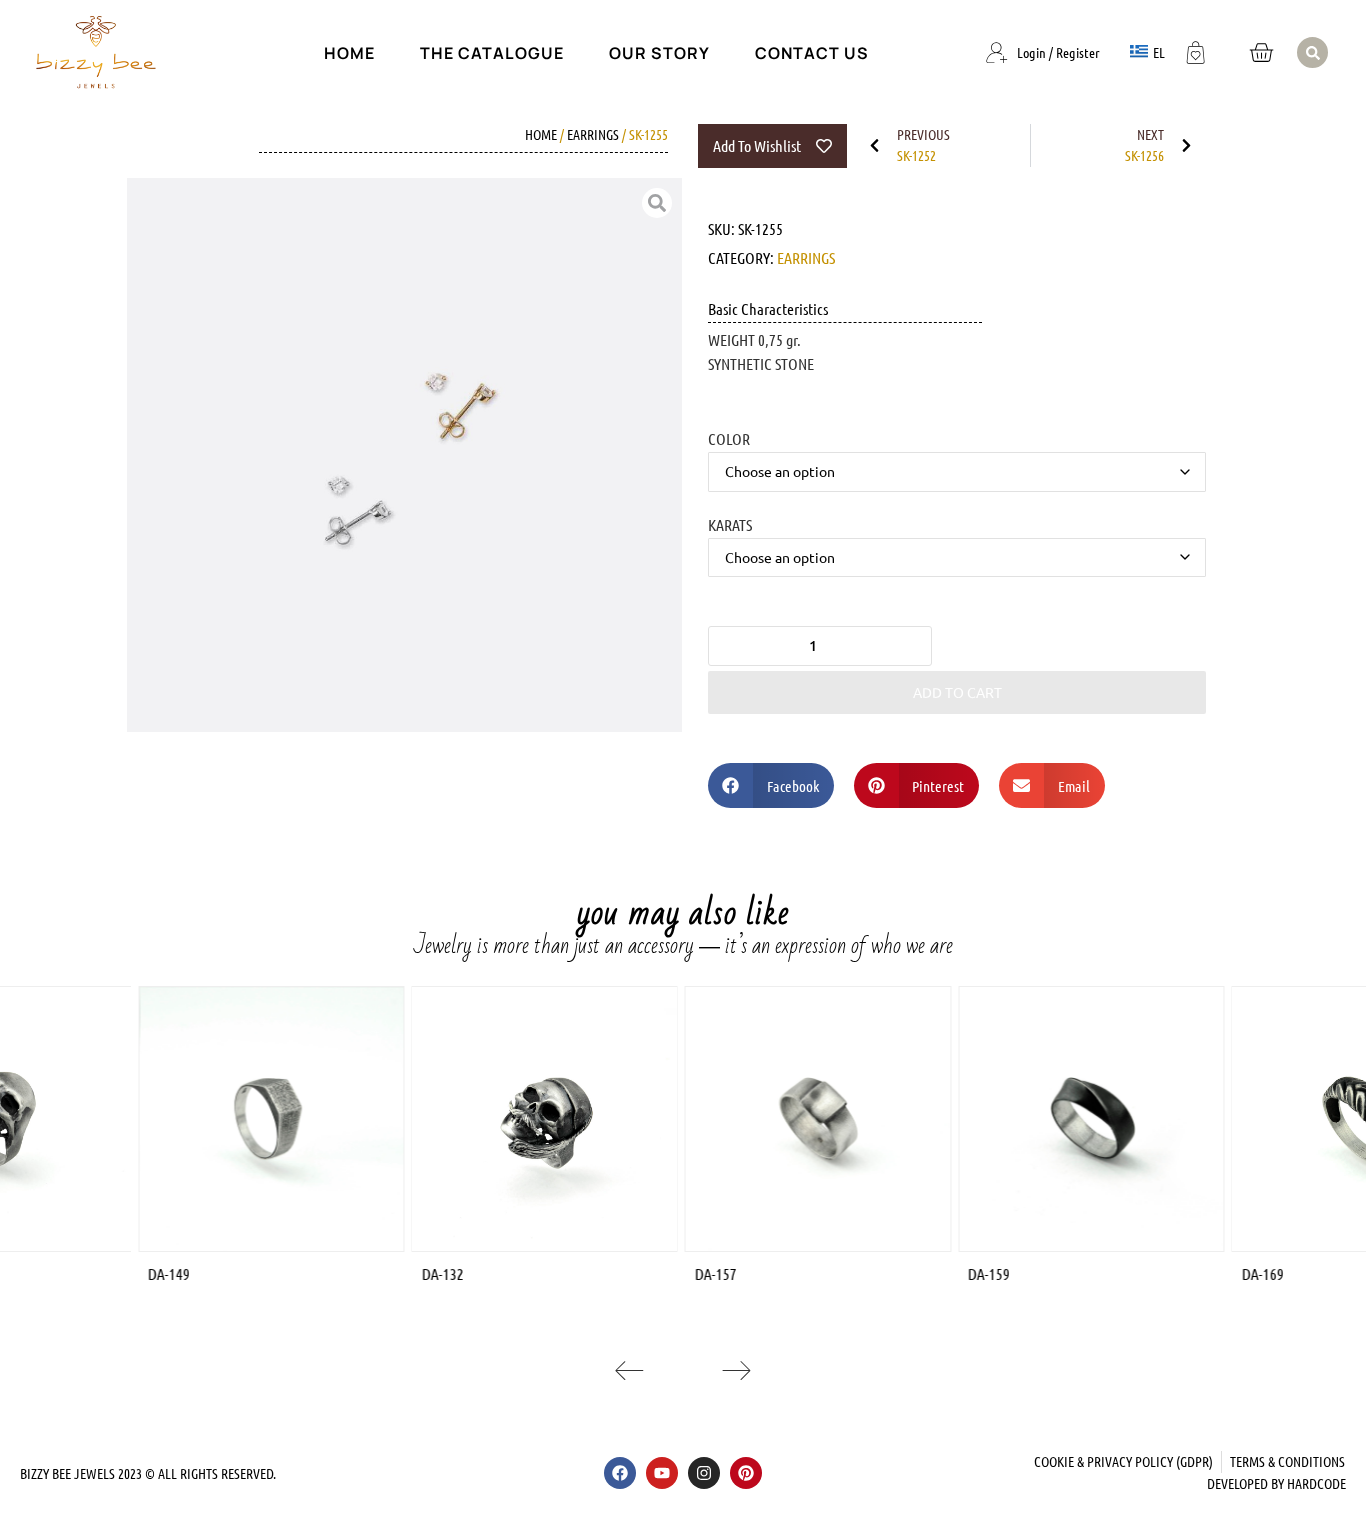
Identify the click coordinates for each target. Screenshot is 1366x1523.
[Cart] (1261, 52)
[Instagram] (704, 1473)
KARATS (730, 524)
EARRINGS (593, 134)
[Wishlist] (1196, 50)
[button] (1312, 52)
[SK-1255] (404, 455)
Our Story (659, 53)
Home (349, 53)
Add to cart (957, 692)
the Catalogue (492, 53)
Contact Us (812, 53)
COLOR (729, 438)
